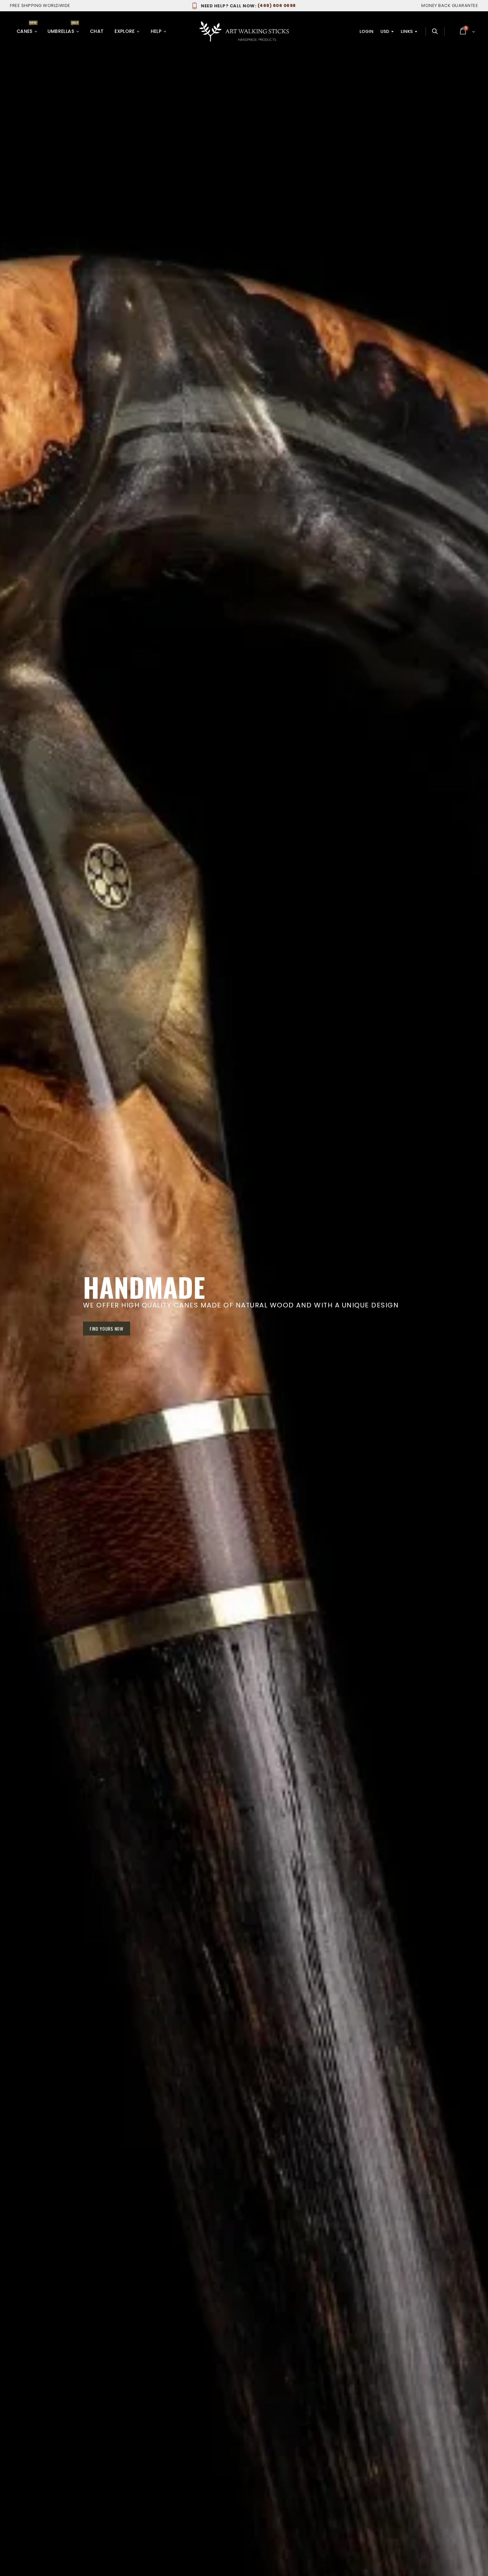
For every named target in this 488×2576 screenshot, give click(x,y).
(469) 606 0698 (248, 5)
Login (366, 31)
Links (407, 31)
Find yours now (107, 1328)
